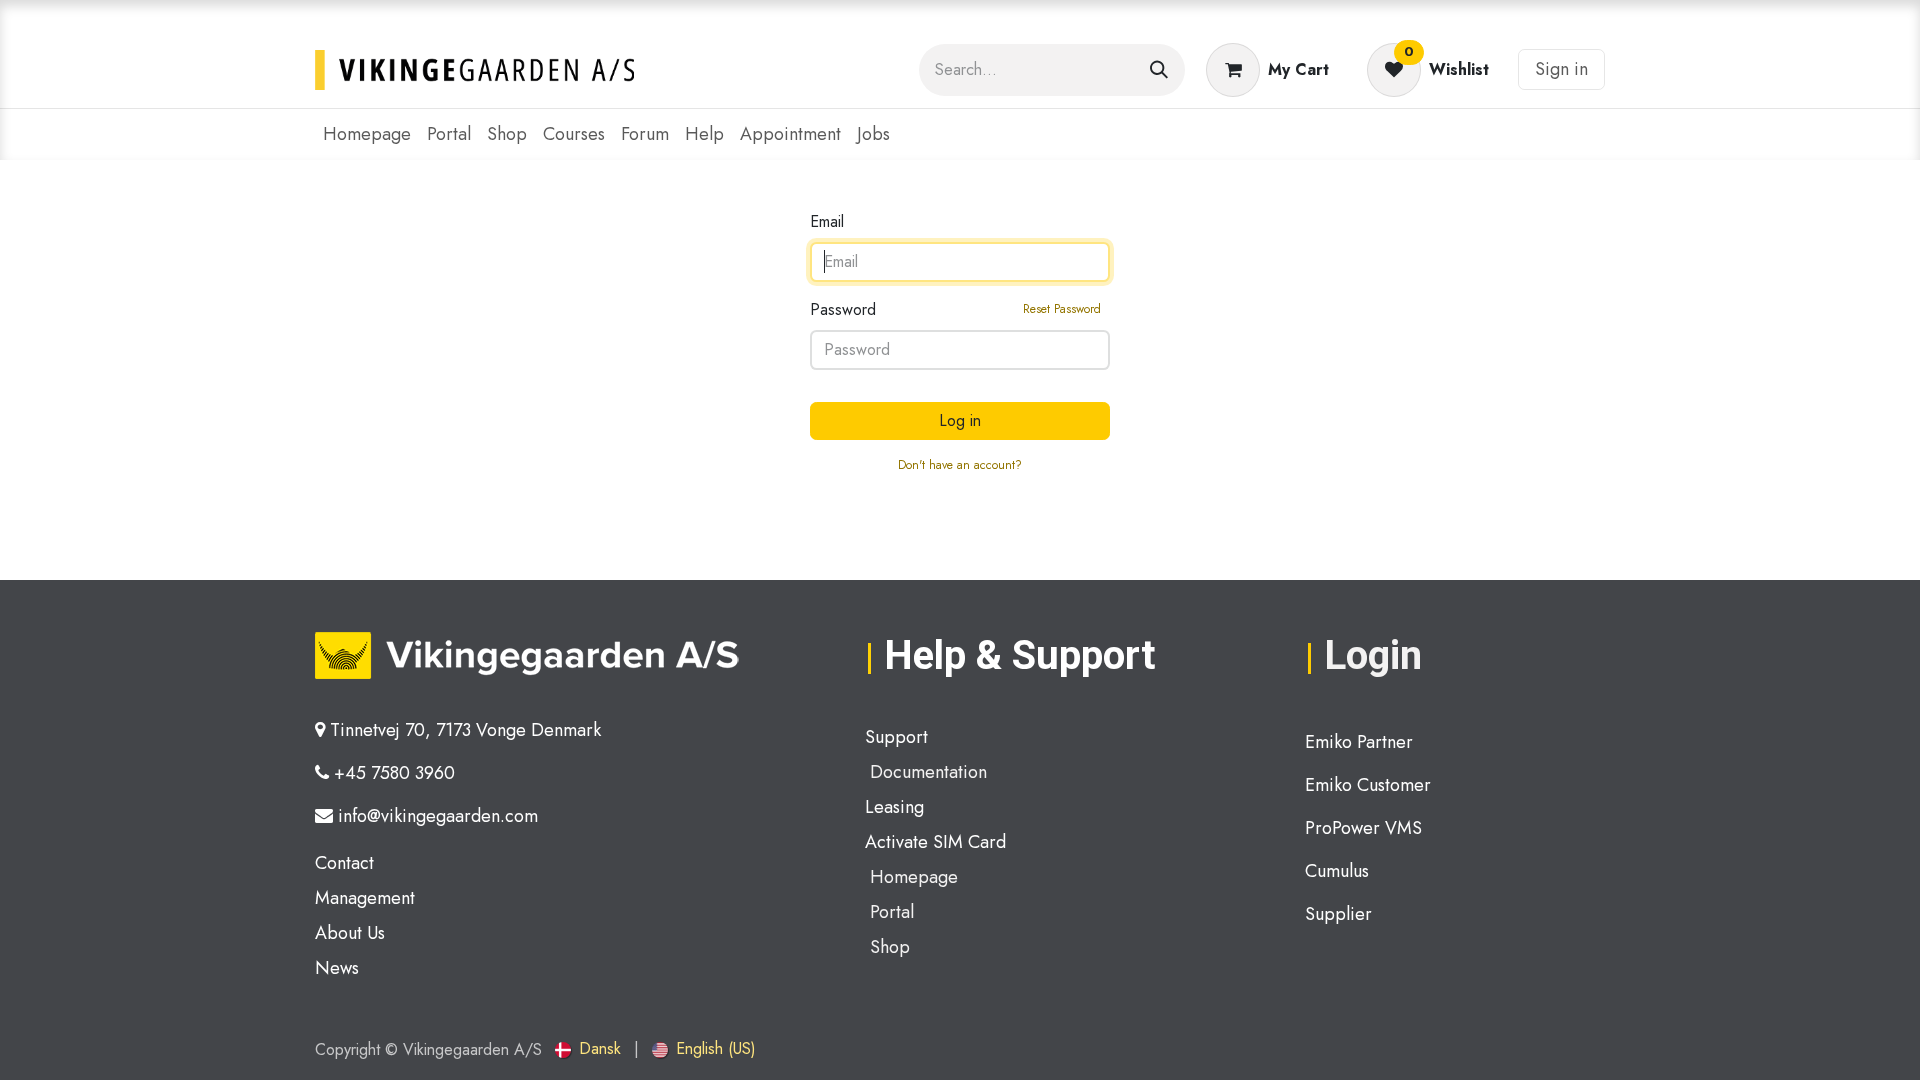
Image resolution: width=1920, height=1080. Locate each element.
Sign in (1561, 69)
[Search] (1159, 70)
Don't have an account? (960, 465)
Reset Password (1062, 309)
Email (827, 221)
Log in (960, 420)
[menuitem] (367, 134)
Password (955, 309)
